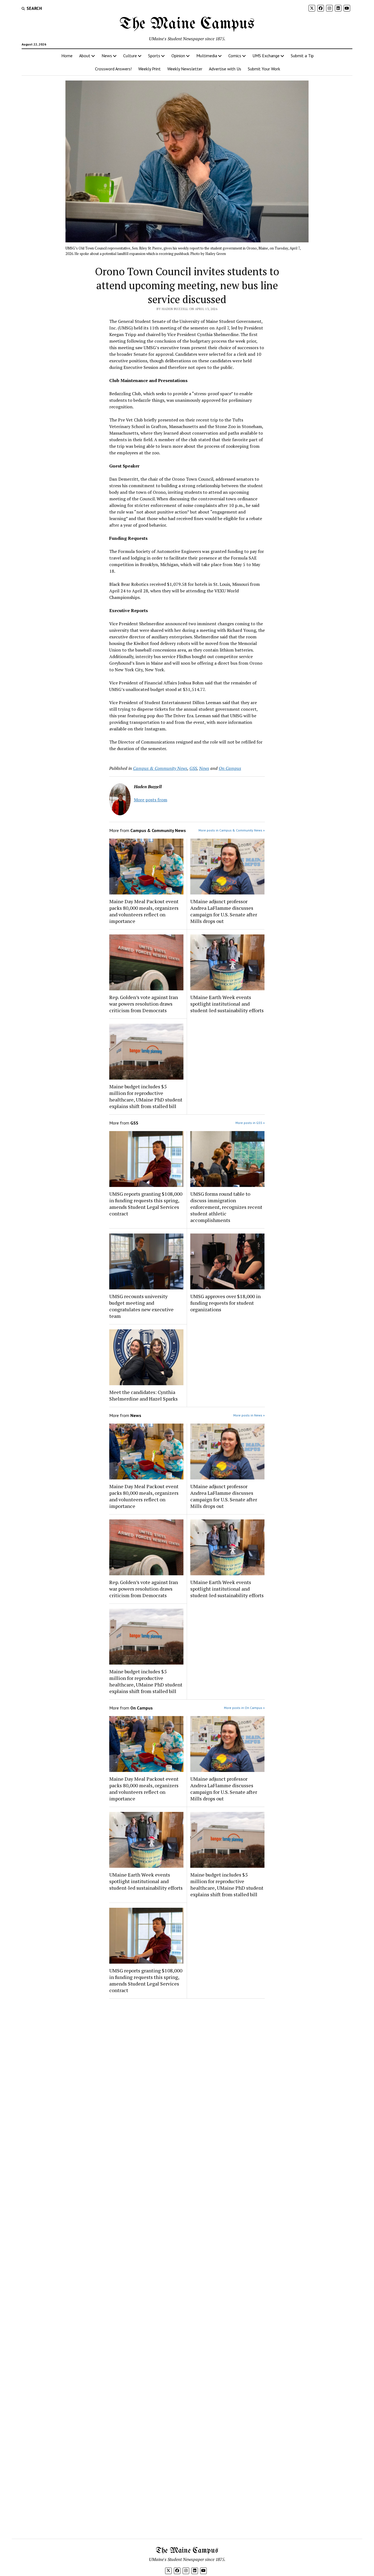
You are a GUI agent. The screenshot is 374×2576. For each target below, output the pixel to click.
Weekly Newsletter (185, 69)
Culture (130, 56)
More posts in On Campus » (244, 1708)
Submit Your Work (264, 69)
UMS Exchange (266, 56)
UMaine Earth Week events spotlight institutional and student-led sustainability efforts (227, 1004)
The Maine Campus (187, 24)
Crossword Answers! (113, 69)
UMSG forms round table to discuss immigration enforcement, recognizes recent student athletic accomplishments (226, 1207)
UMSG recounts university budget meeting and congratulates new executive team (141, 1306)
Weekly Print (149, 69)
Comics (235, 56)
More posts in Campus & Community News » (232, 830)
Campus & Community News (160, 768)
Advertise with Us (225, 69)
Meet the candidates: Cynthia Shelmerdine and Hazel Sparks (143, 1395)
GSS (193, 768)
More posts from (151, 800)
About (85, 56)
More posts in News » (249, 1415)
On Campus (230, 768)
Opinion (178, 56)
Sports (154, 56)
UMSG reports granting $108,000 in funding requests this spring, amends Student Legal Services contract (146, 1204)
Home (67, 56)
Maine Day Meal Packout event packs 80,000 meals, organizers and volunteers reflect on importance (144, 911)
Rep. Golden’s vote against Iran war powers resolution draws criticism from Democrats (144, 1004)
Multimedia (207, 56)
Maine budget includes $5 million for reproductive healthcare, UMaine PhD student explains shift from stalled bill (146, 1096)
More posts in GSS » (250, 1123)
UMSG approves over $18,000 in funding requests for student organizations (225, 1303)
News (107, 56)
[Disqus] (187, 2072)
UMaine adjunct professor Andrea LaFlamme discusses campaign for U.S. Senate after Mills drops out (224, 911)
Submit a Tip (302, 56)
